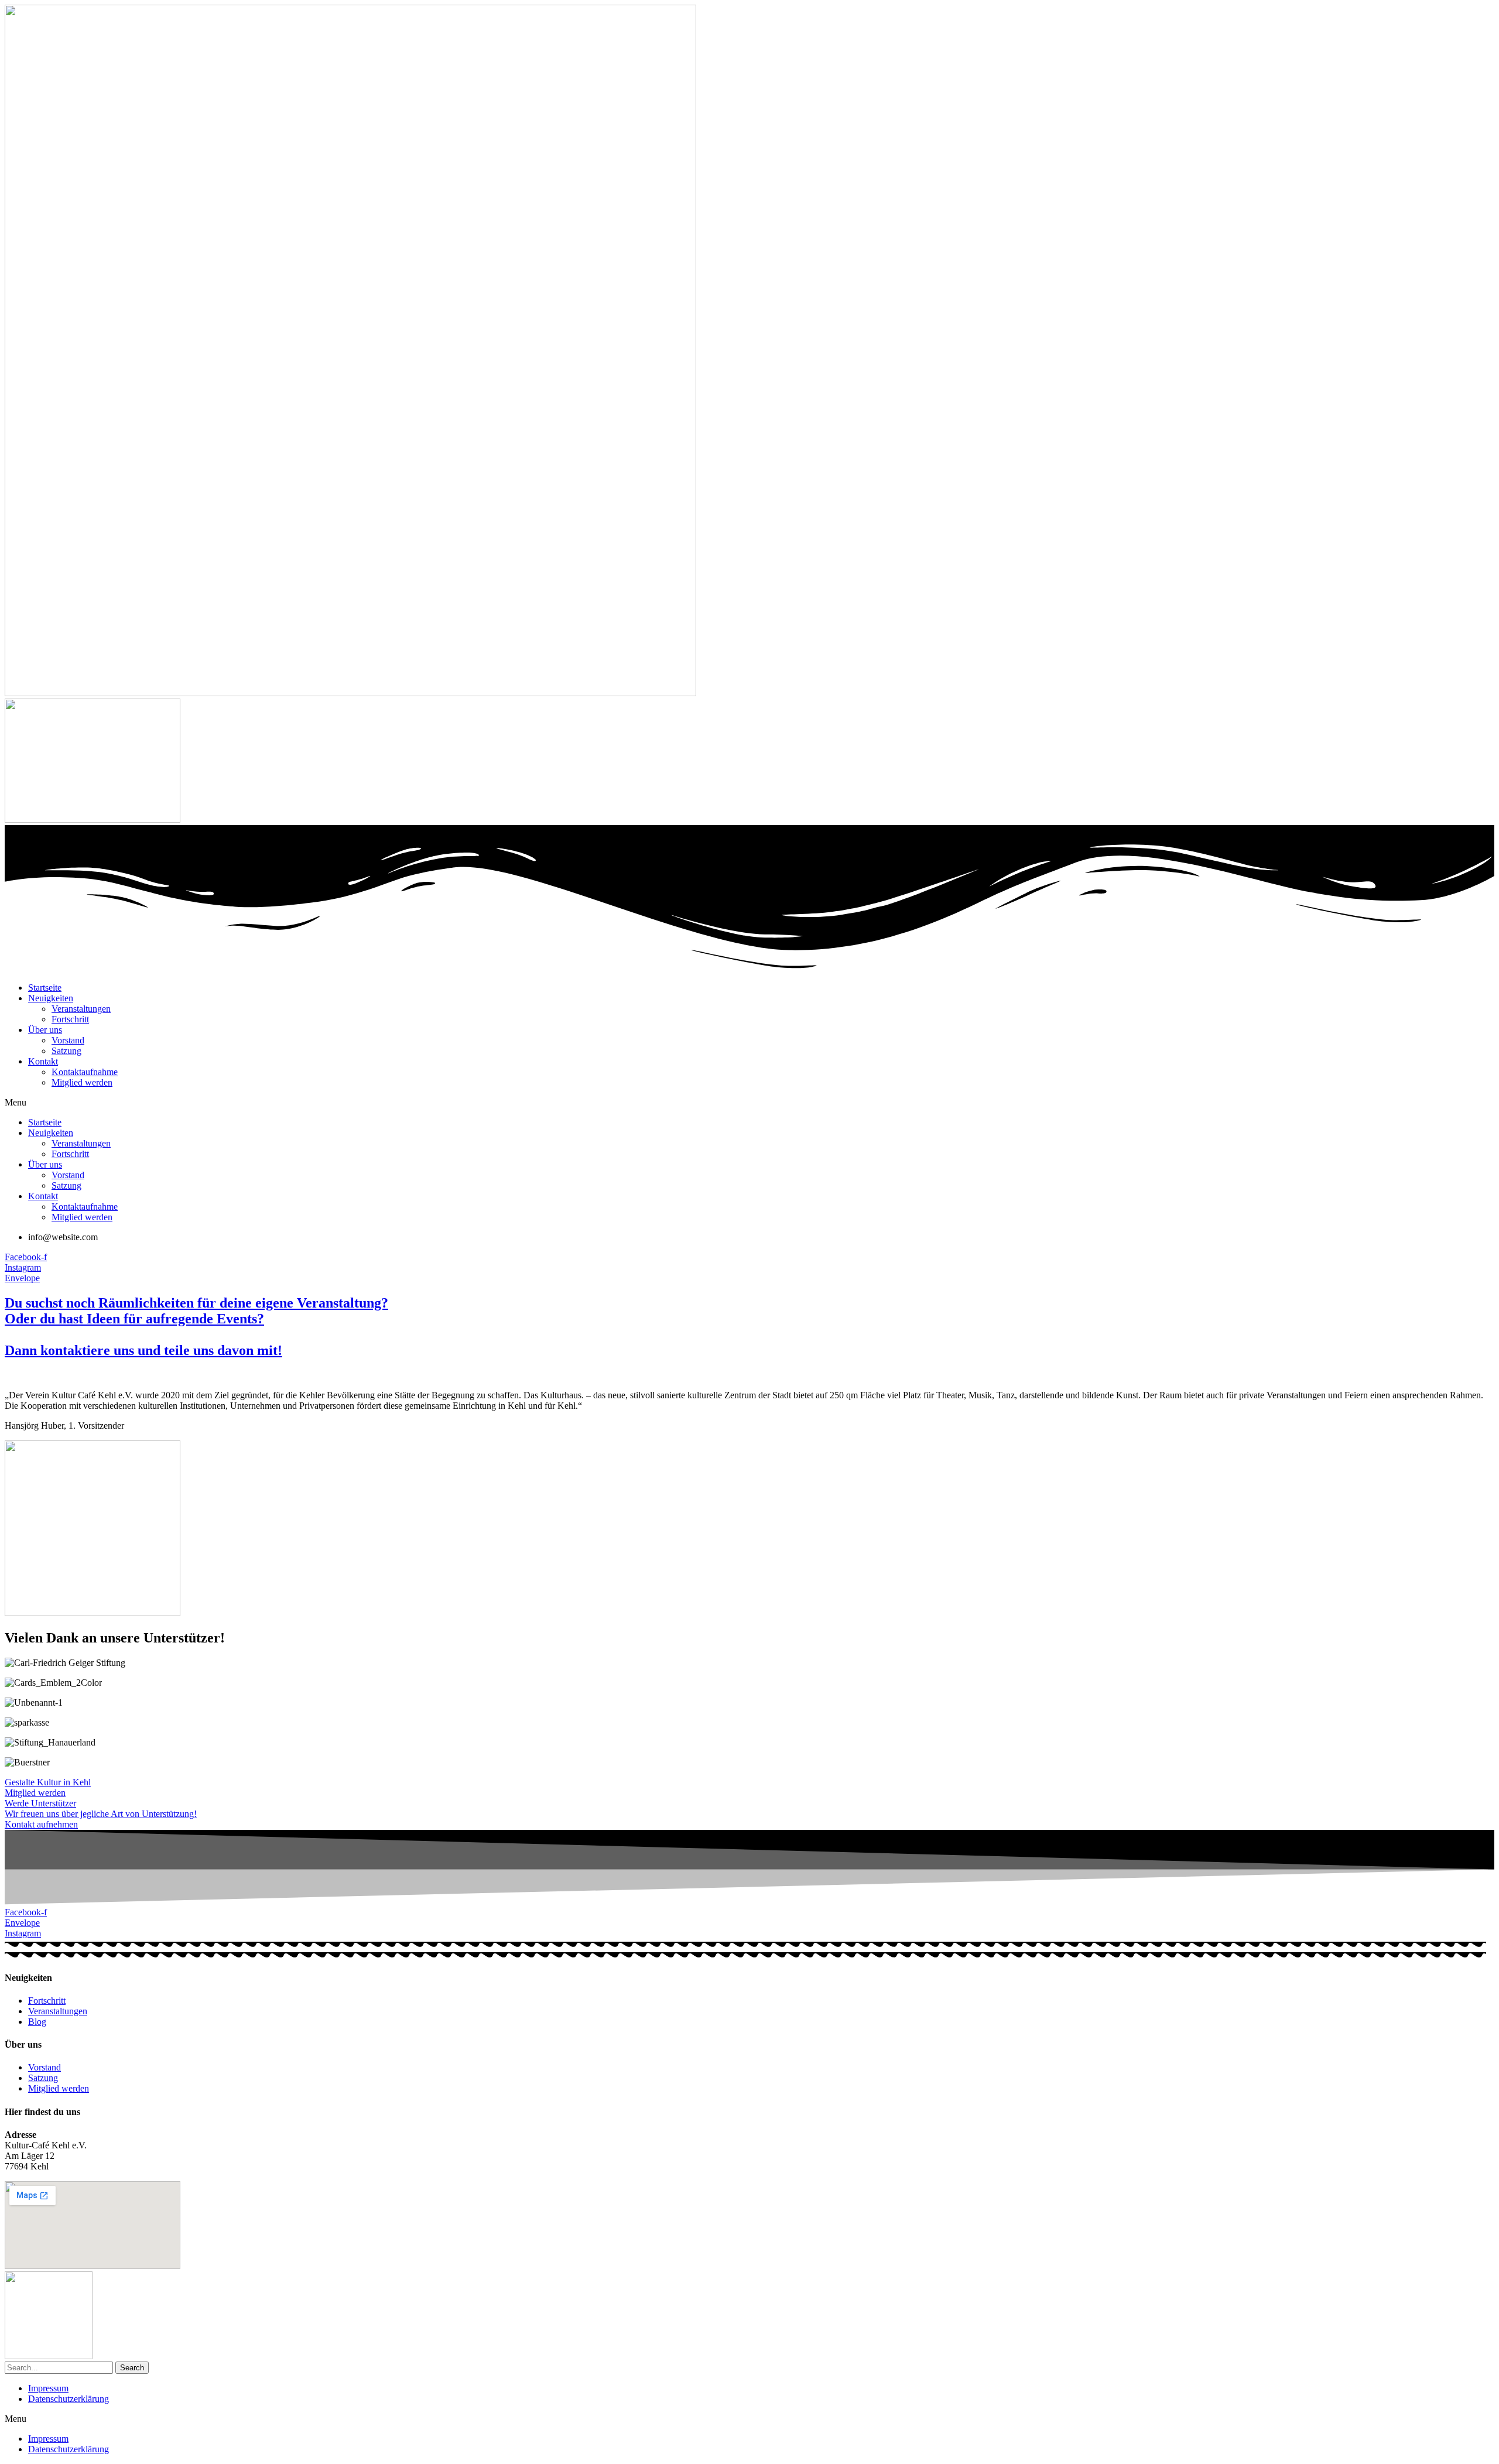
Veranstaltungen (81, 1009)
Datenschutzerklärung (69, 2399)
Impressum (48, 2388)
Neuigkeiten (51, 998)
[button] (749, 1103)
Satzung (66, 1051)
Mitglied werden (82, 1082)
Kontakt (43, 1061)
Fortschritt (70, 1019)
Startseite (45, 988)
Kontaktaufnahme (85, 1072)
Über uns (45, 1030)
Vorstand (68, 1040)
